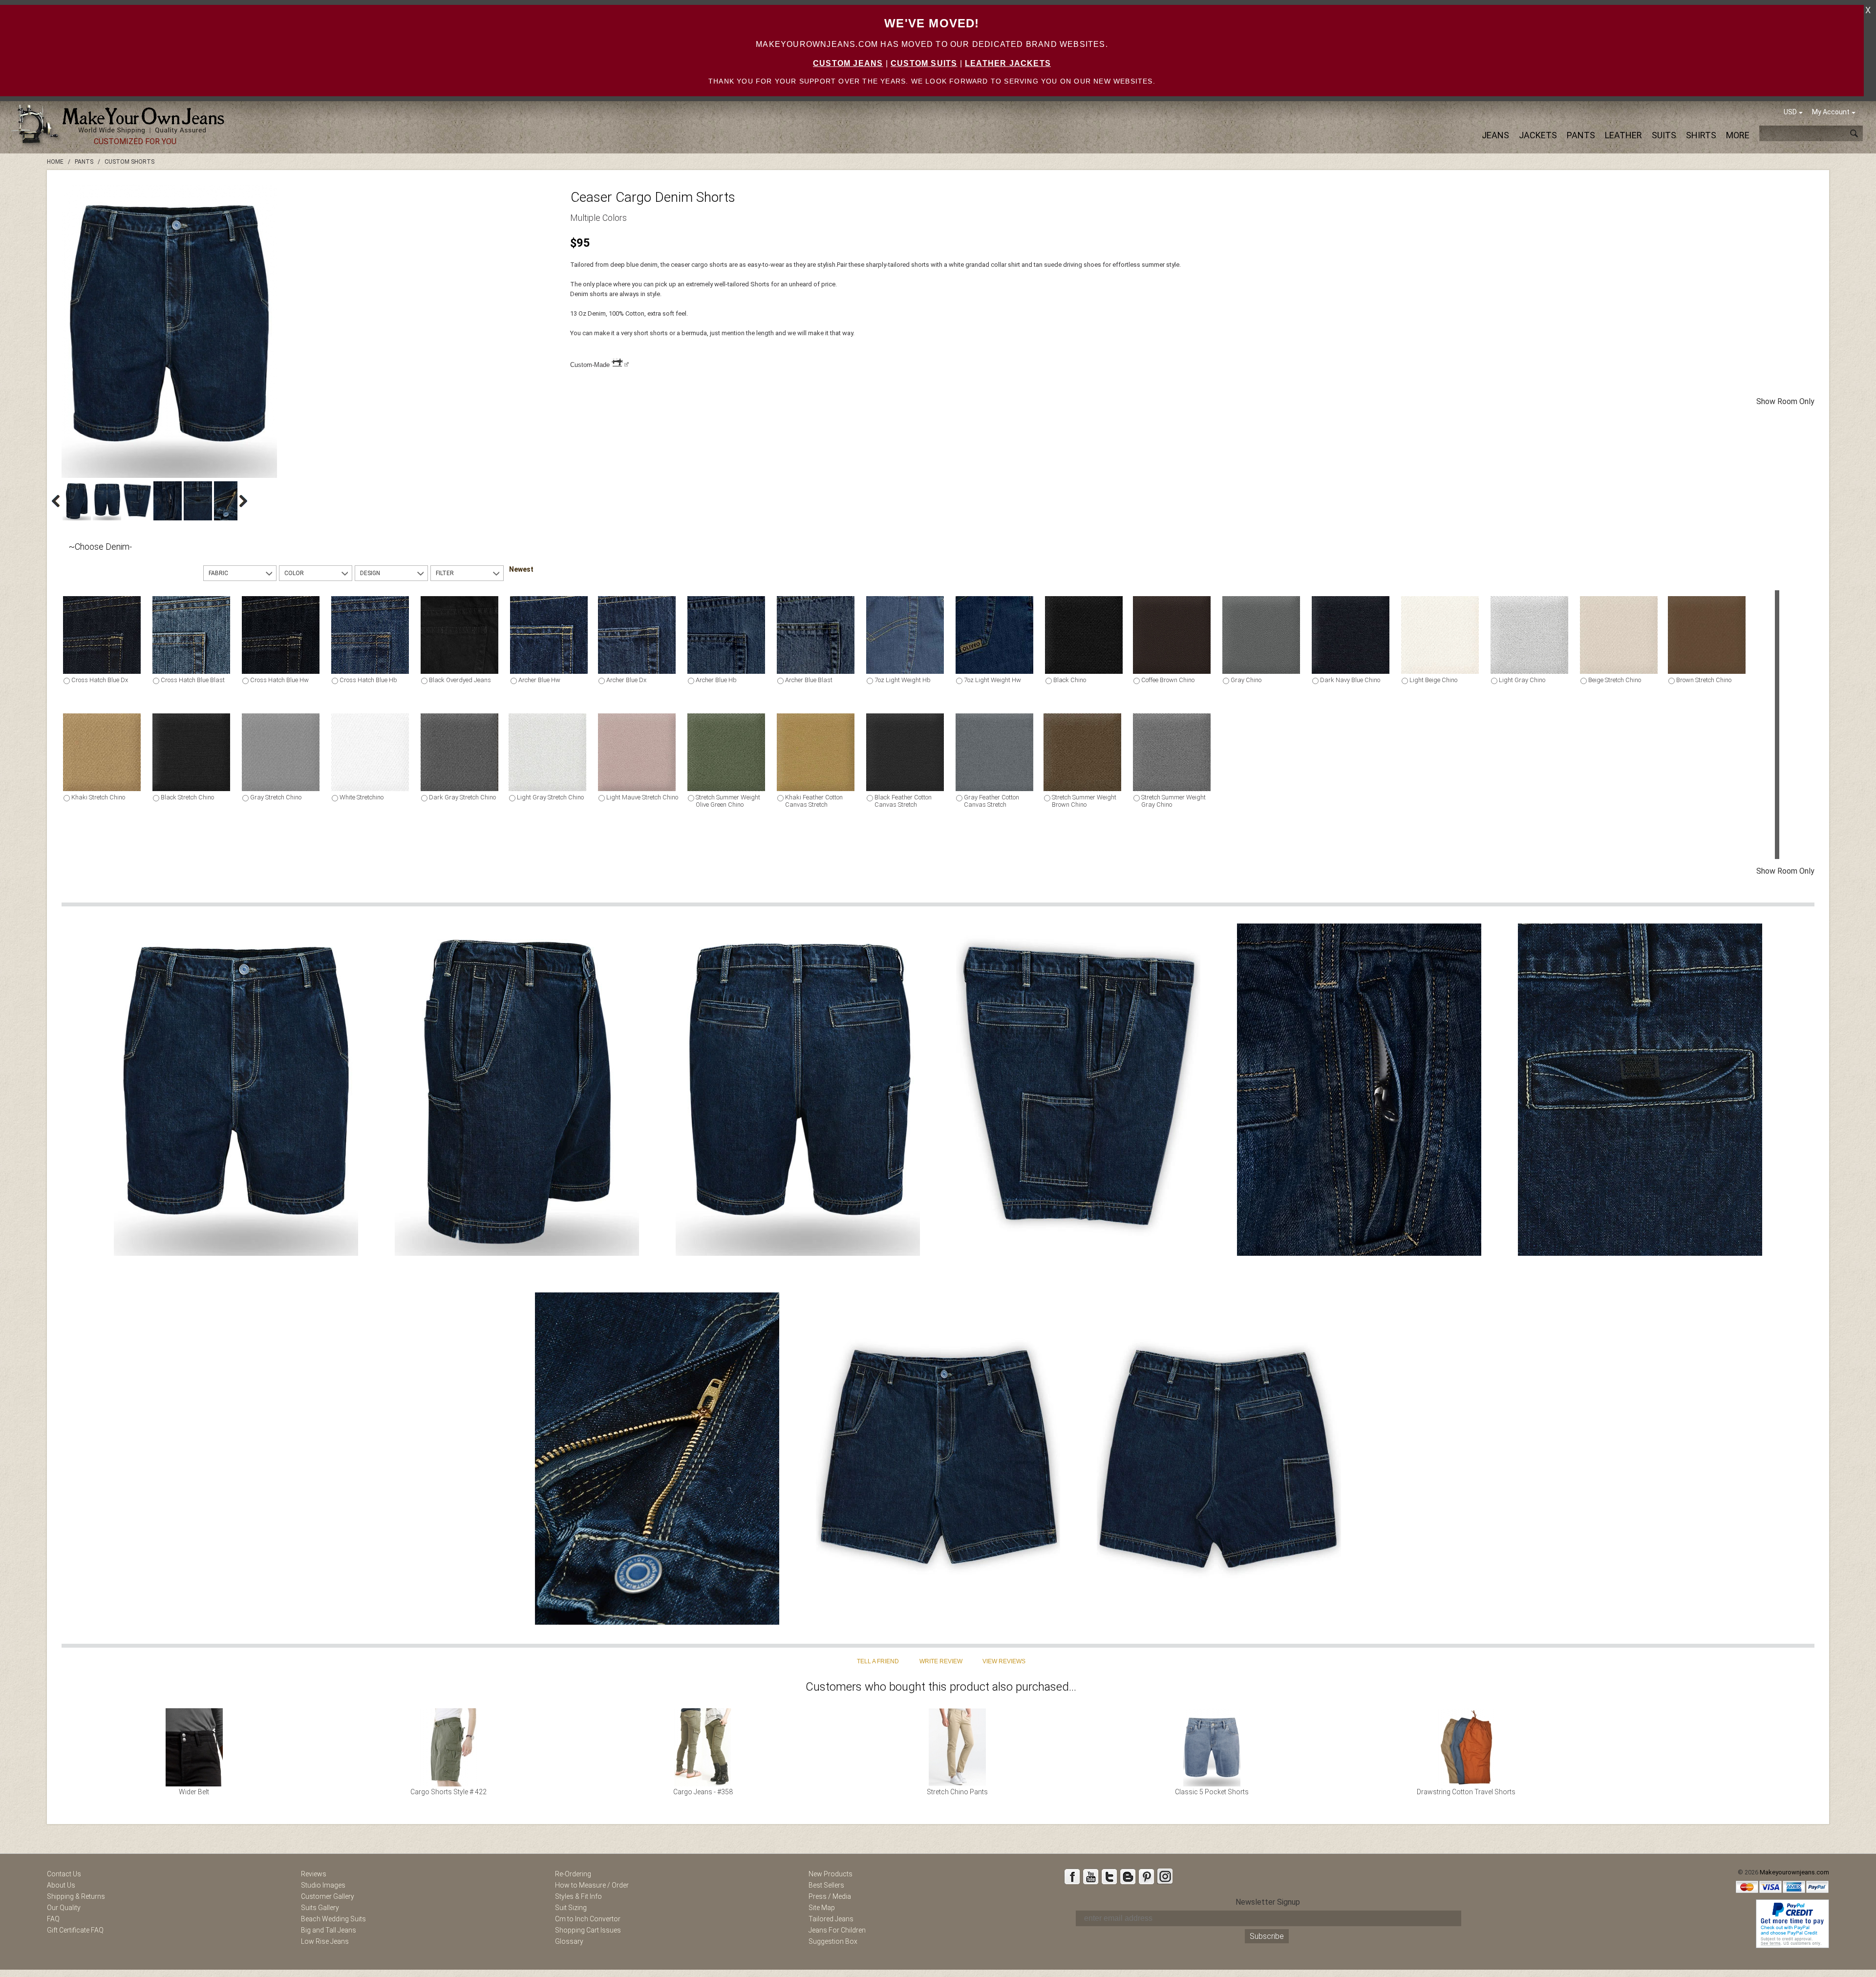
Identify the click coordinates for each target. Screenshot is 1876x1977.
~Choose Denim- (100, 547)
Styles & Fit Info (578, 1896)
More (1738, 135)
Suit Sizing (571, 1908)
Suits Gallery (320, 1908)
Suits (1664, 135)
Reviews (314, 1874)
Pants (1581, 135)
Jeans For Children (837, 1930)
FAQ (53, 1919)
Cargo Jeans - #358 (703, 1792)
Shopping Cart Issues (588, 1930)
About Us (61, 1885)
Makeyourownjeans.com (1794, 1872)
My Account (1831, 112)
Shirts (1701, 135)
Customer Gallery (328, 1896)
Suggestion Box (833, 1941)
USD (1790, 112)
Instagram (1165, 1876)
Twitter (1109, 1876)
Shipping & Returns (76, 1896)
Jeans (1495, 135)
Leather (1623, 135)
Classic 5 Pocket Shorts (1212, 1792)
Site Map (822, 1908)
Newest (521, 569)
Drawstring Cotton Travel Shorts (1466, 1792)
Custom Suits (924, 63)
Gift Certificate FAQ (75, 1930)
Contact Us (64, 1874)
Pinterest (1146, 1876)
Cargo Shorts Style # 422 (448, 1792)
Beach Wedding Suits (333, 1919)
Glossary (569, 1941)
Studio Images (323, 1885)
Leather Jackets (1008, 63)
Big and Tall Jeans (329, 1930)
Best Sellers (826, 1885)
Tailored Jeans (831, 1919)
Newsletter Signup (1268, 1902)
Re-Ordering (573, 1874)
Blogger (1128, 1876)
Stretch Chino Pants (957, 1792)
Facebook (1072, 1876)
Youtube (1090, 1876)
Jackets (1538, 135)
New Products (831, 1874)
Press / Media (830, 1896)
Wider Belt (194, 1792)
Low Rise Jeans (325, 1941)
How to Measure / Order (592, 1885)
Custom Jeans (848, 63)
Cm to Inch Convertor (588, 1919)
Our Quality (64, 1908)
